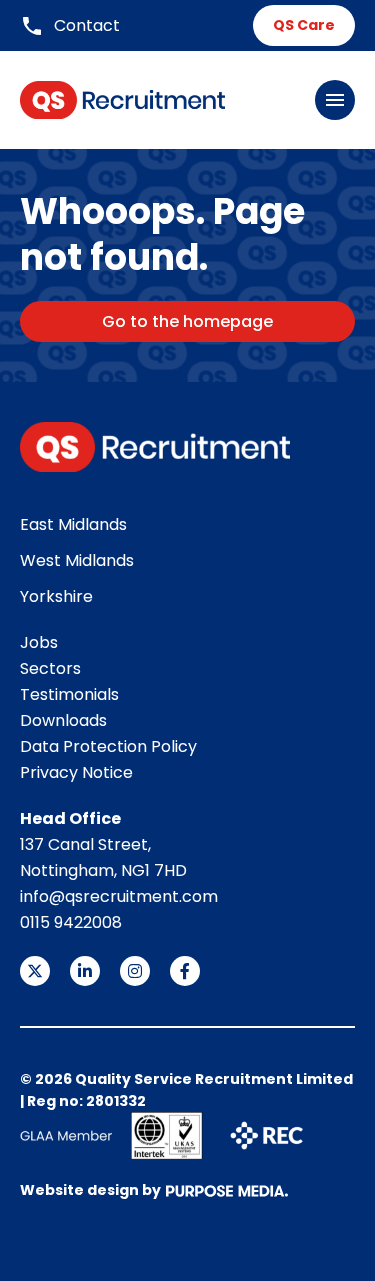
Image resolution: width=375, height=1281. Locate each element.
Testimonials (69, 694)
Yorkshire (56, 596)
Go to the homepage (187, 321)
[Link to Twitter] (35, 971)
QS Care (304, 25)
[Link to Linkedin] (85, 971)
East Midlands (73, 524)
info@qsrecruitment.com (119, 896)
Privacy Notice (76, 772)
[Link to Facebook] (185, 971)
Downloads (63, 720)
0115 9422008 (71, 922)
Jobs (39, 642)
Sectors (50, 668)
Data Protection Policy (108, 746)
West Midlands (77, 560)
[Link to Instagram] (135, 971)
